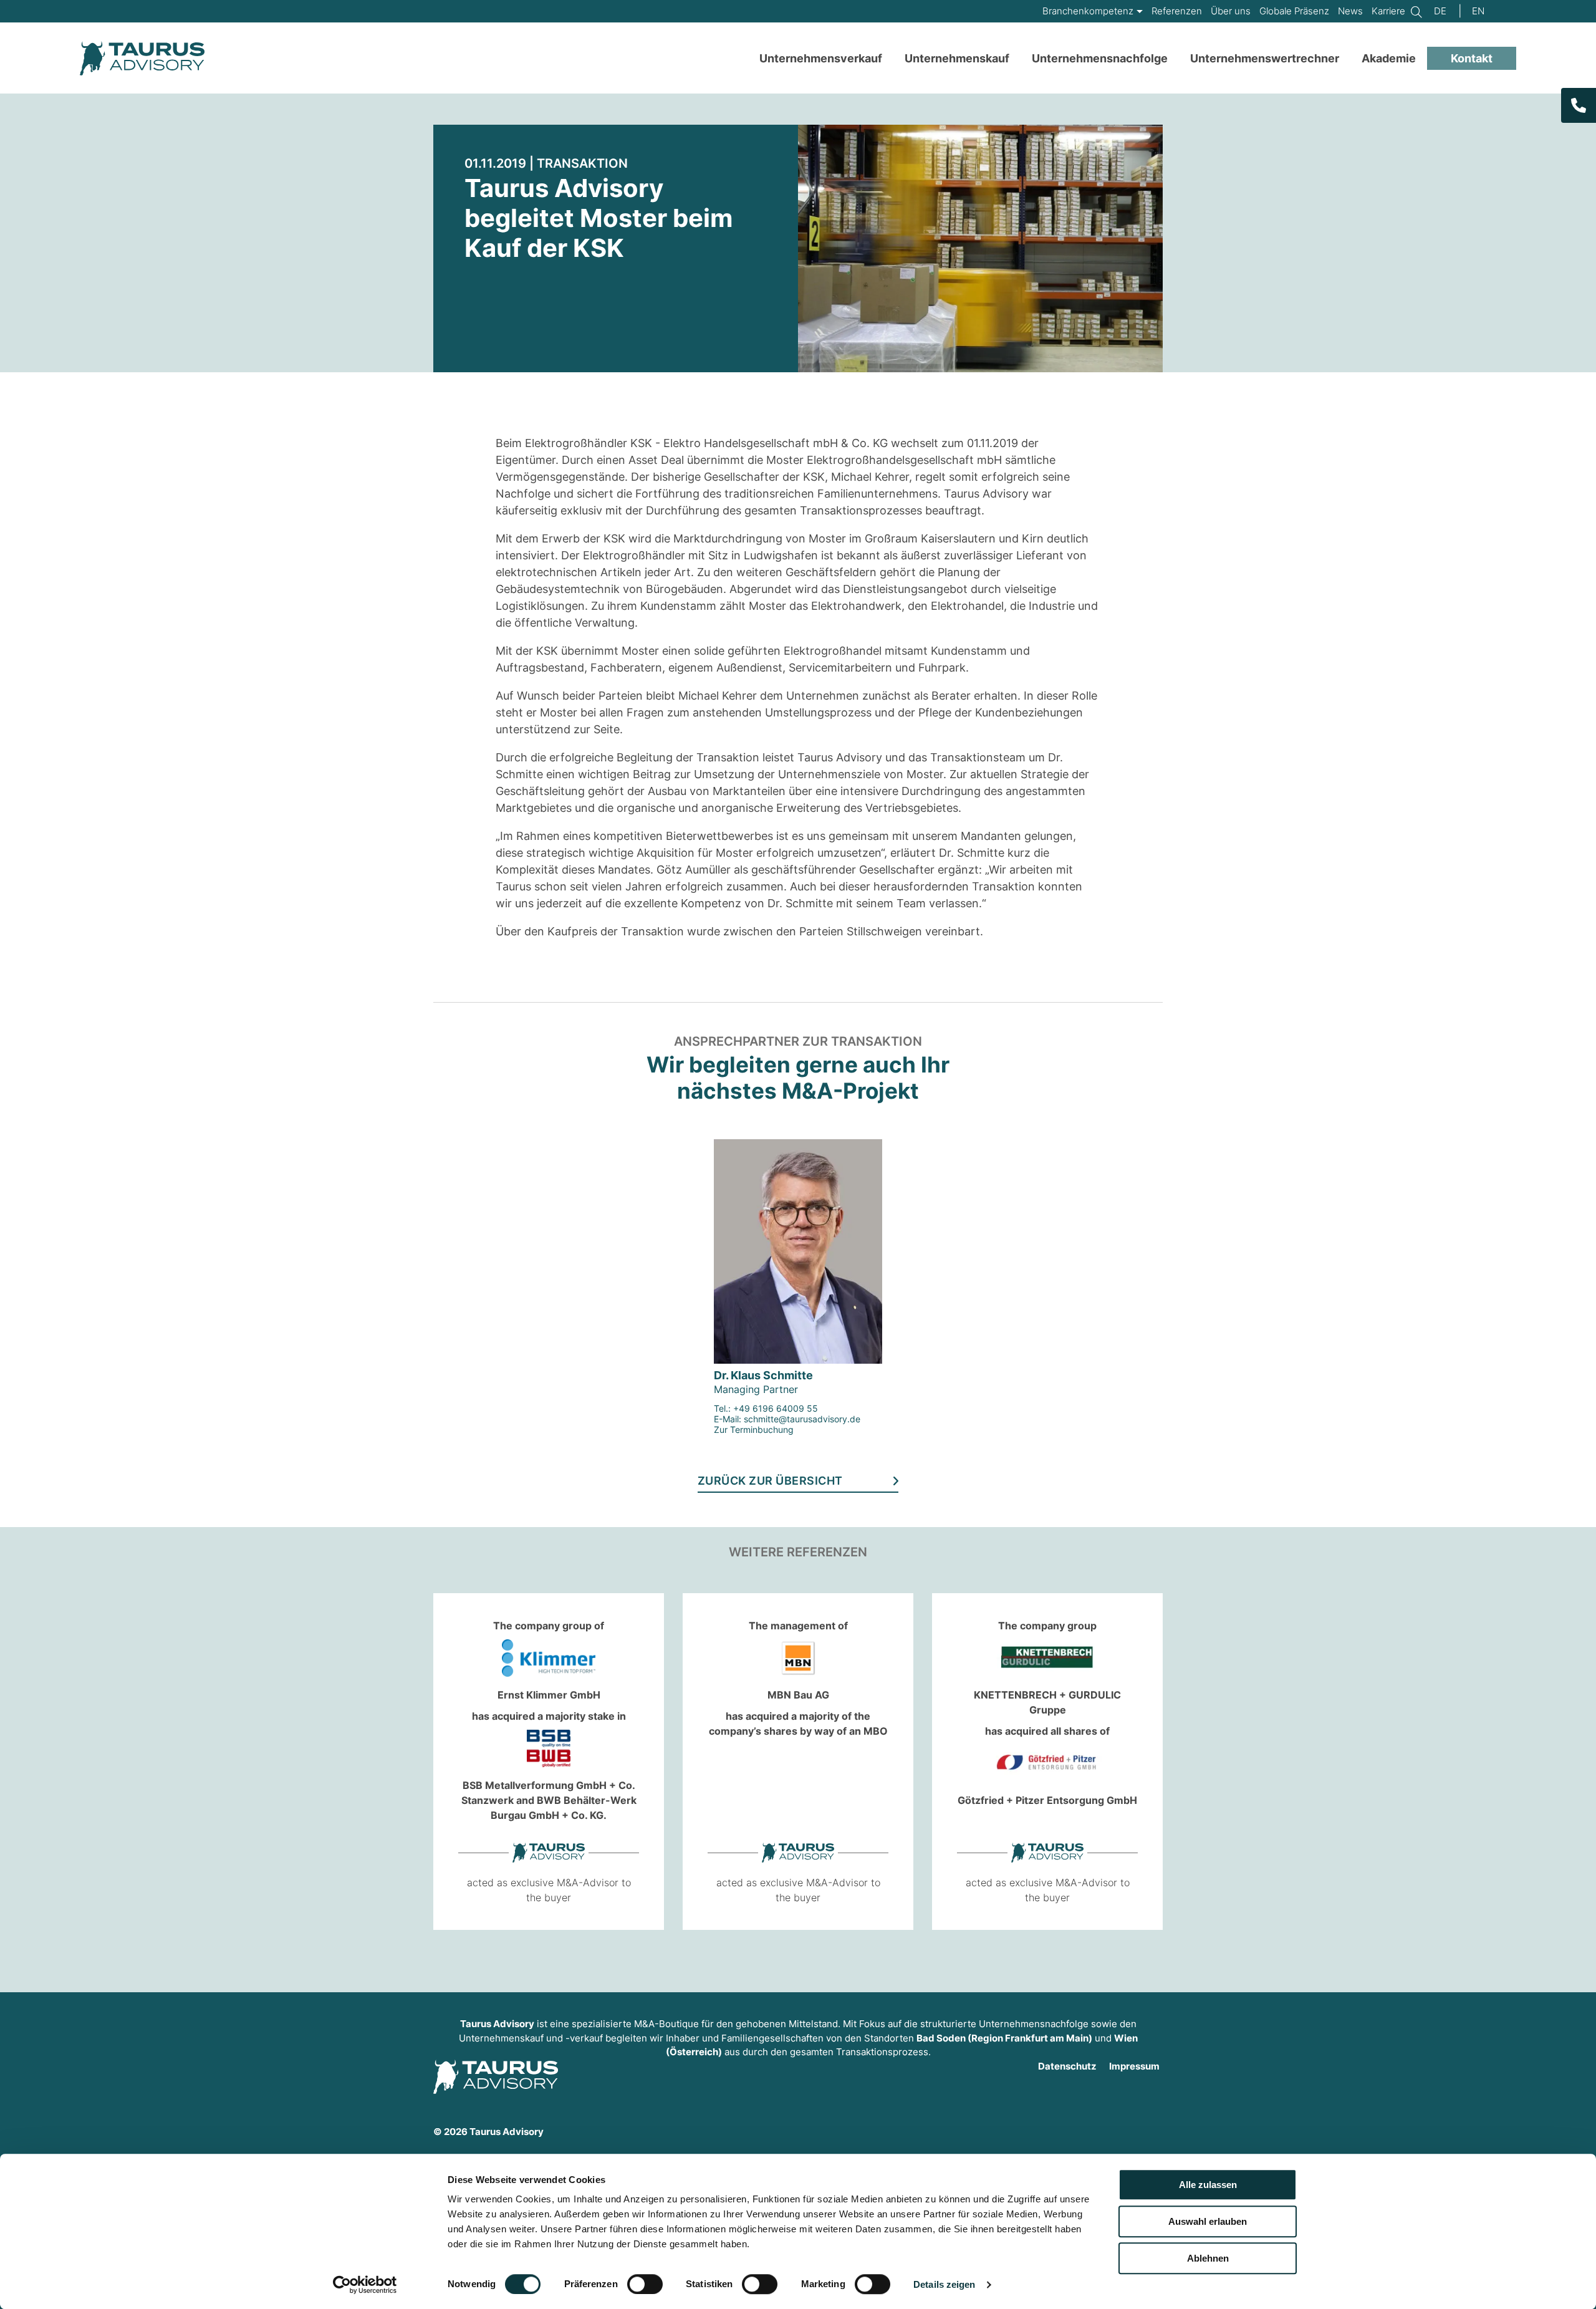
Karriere (1388, 11)
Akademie (1389, 58)
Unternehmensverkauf (821, 58)
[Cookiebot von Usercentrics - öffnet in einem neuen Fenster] (365, 2285)
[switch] (645, 2284)
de (1440, 11)
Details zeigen (944, 2284)
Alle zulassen (1208, 2185)
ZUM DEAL (521, 1745)
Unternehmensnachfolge (1100, 58)
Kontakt (1472, 58)
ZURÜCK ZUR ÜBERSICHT (770, 1481)
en (1478, 11)
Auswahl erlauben (1208, 2221)
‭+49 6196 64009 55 (776, 1408)
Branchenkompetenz (1088, 11)
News (1350, 11)
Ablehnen (1208, 2258)
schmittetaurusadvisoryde (802, 1419)
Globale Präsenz (1294, 11)
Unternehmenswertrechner (1265, 58)
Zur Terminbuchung (754, 1429)
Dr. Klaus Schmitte (763, 1375)
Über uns (1231, 11)
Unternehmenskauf (957, 58)
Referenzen (1177, 11)
